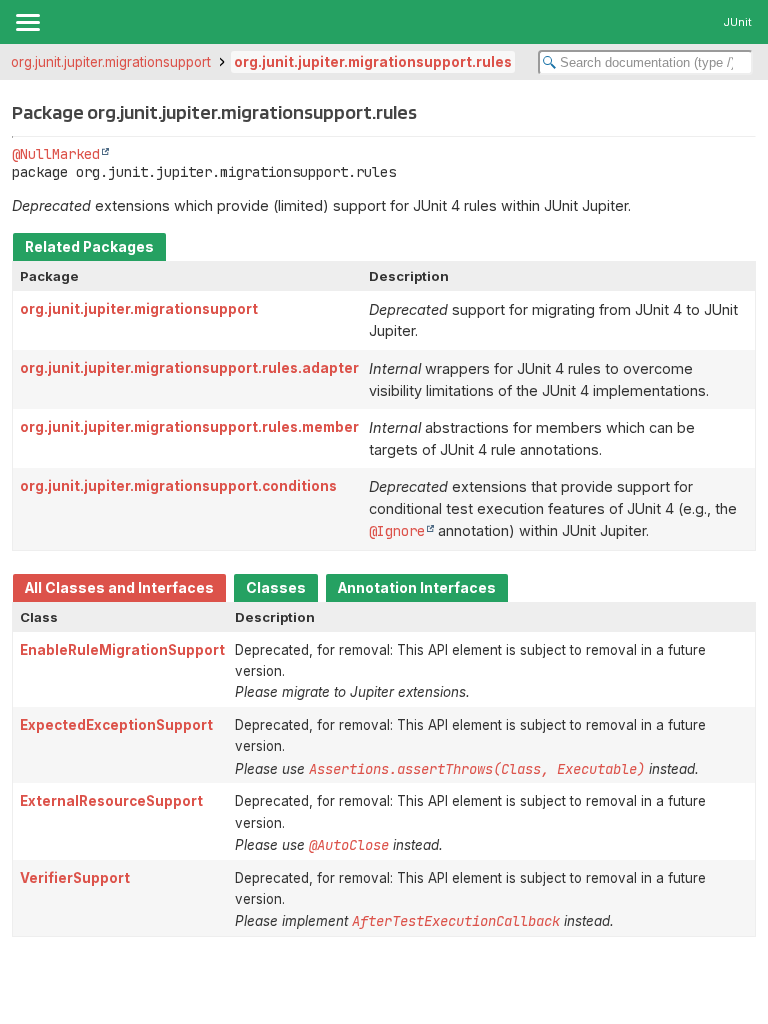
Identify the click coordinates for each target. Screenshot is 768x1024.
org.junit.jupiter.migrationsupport (111, 62)
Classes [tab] (276, 588)
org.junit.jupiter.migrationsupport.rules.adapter (189, 368)
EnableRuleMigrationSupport (122, 650)
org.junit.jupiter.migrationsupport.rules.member (189, 427)
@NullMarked (56, 154)
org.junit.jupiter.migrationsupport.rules (373, 62)
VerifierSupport (75, 878)
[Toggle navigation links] (27, 22)
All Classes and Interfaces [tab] (119, 588)
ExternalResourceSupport (111, 801)
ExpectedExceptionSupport (116, 725)
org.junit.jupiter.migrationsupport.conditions (178, 486)
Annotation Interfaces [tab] (417, 588)
